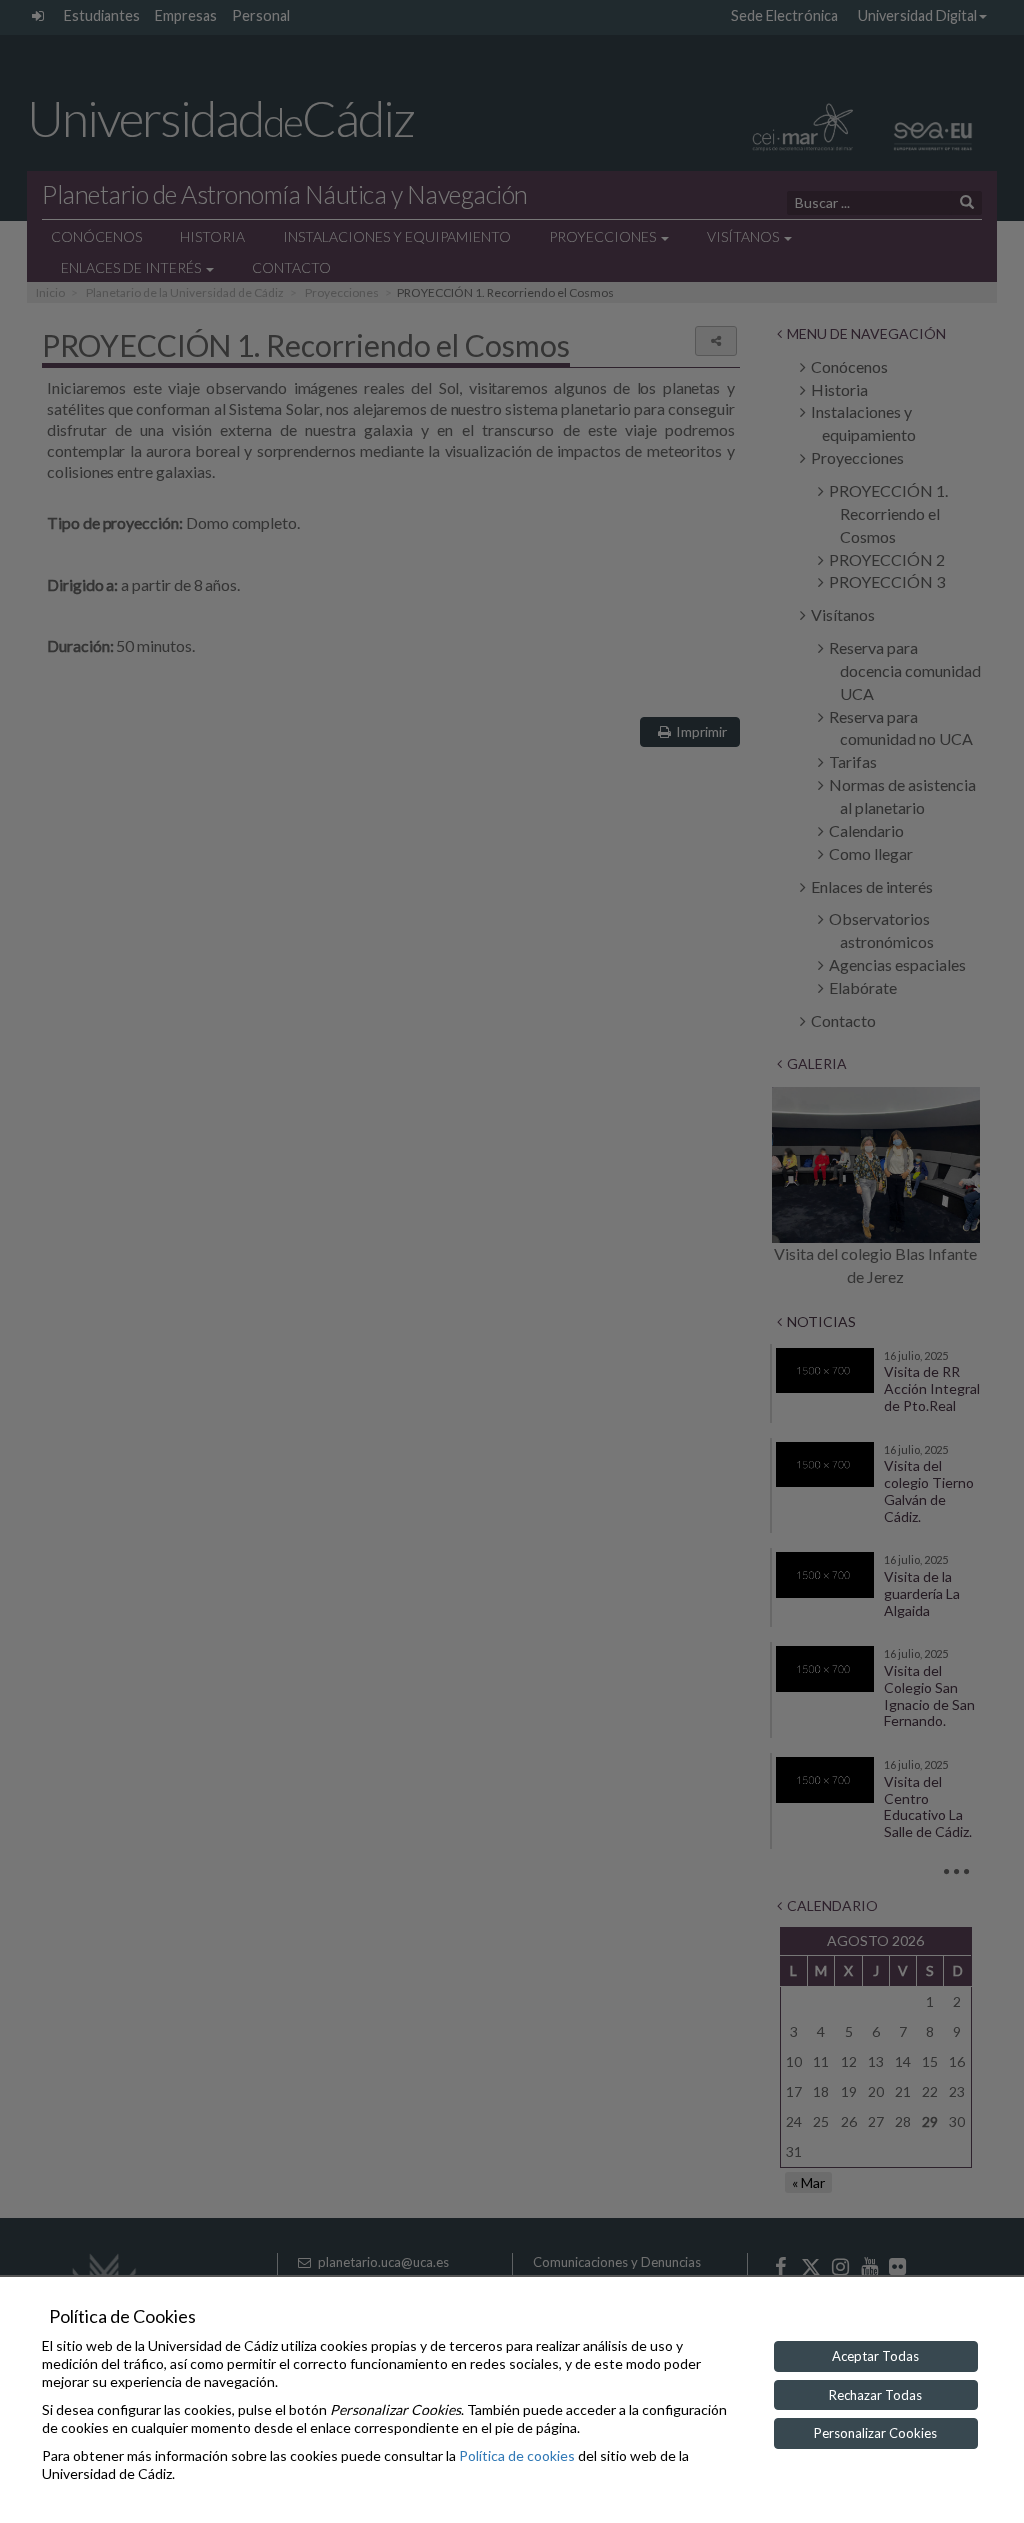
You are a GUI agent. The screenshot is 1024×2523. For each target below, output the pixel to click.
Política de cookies (517, 2455)
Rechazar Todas (875, 2395)
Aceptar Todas (875, 2356)
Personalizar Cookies (875, 2433)
